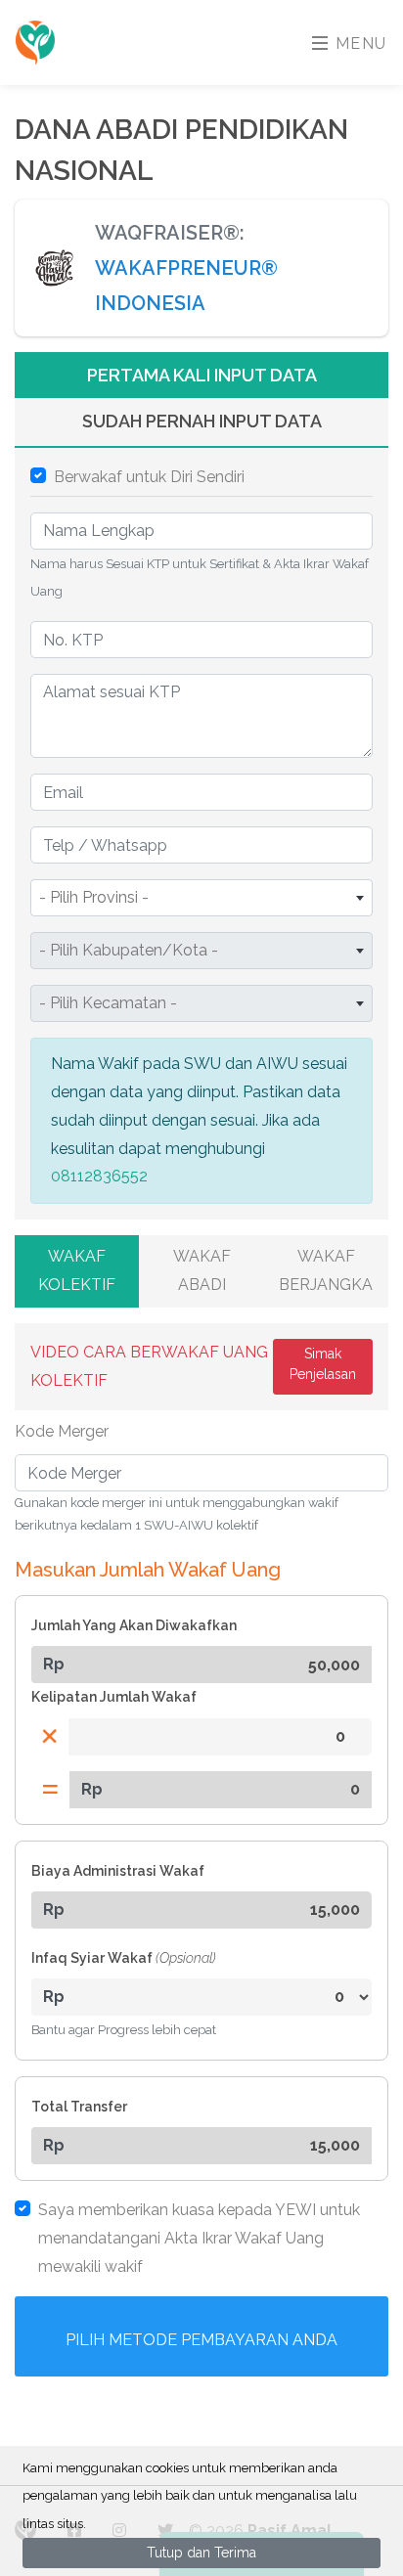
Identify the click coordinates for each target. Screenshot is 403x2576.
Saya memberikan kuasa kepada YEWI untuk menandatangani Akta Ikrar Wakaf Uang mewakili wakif (199, 2238)
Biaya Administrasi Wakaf (118, 1871)
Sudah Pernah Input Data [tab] (202, 421)
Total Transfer (79, 2107)
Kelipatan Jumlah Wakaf (114, 1697)
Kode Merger (62, 1431)
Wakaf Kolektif (77, 1270)
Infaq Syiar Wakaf (124, 1958)
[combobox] (201, 898)
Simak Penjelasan (323, 1364)
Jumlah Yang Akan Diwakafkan (134, 1625)
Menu (358, 44)
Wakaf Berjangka (326, 1270)
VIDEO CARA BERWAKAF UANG (149, 1366)
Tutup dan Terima (201, 2553)
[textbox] (201, 898)
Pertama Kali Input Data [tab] (202, 375)
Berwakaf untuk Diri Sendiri (149, 477)
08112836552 (99, 1176)
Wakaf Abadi (202, 1270)
